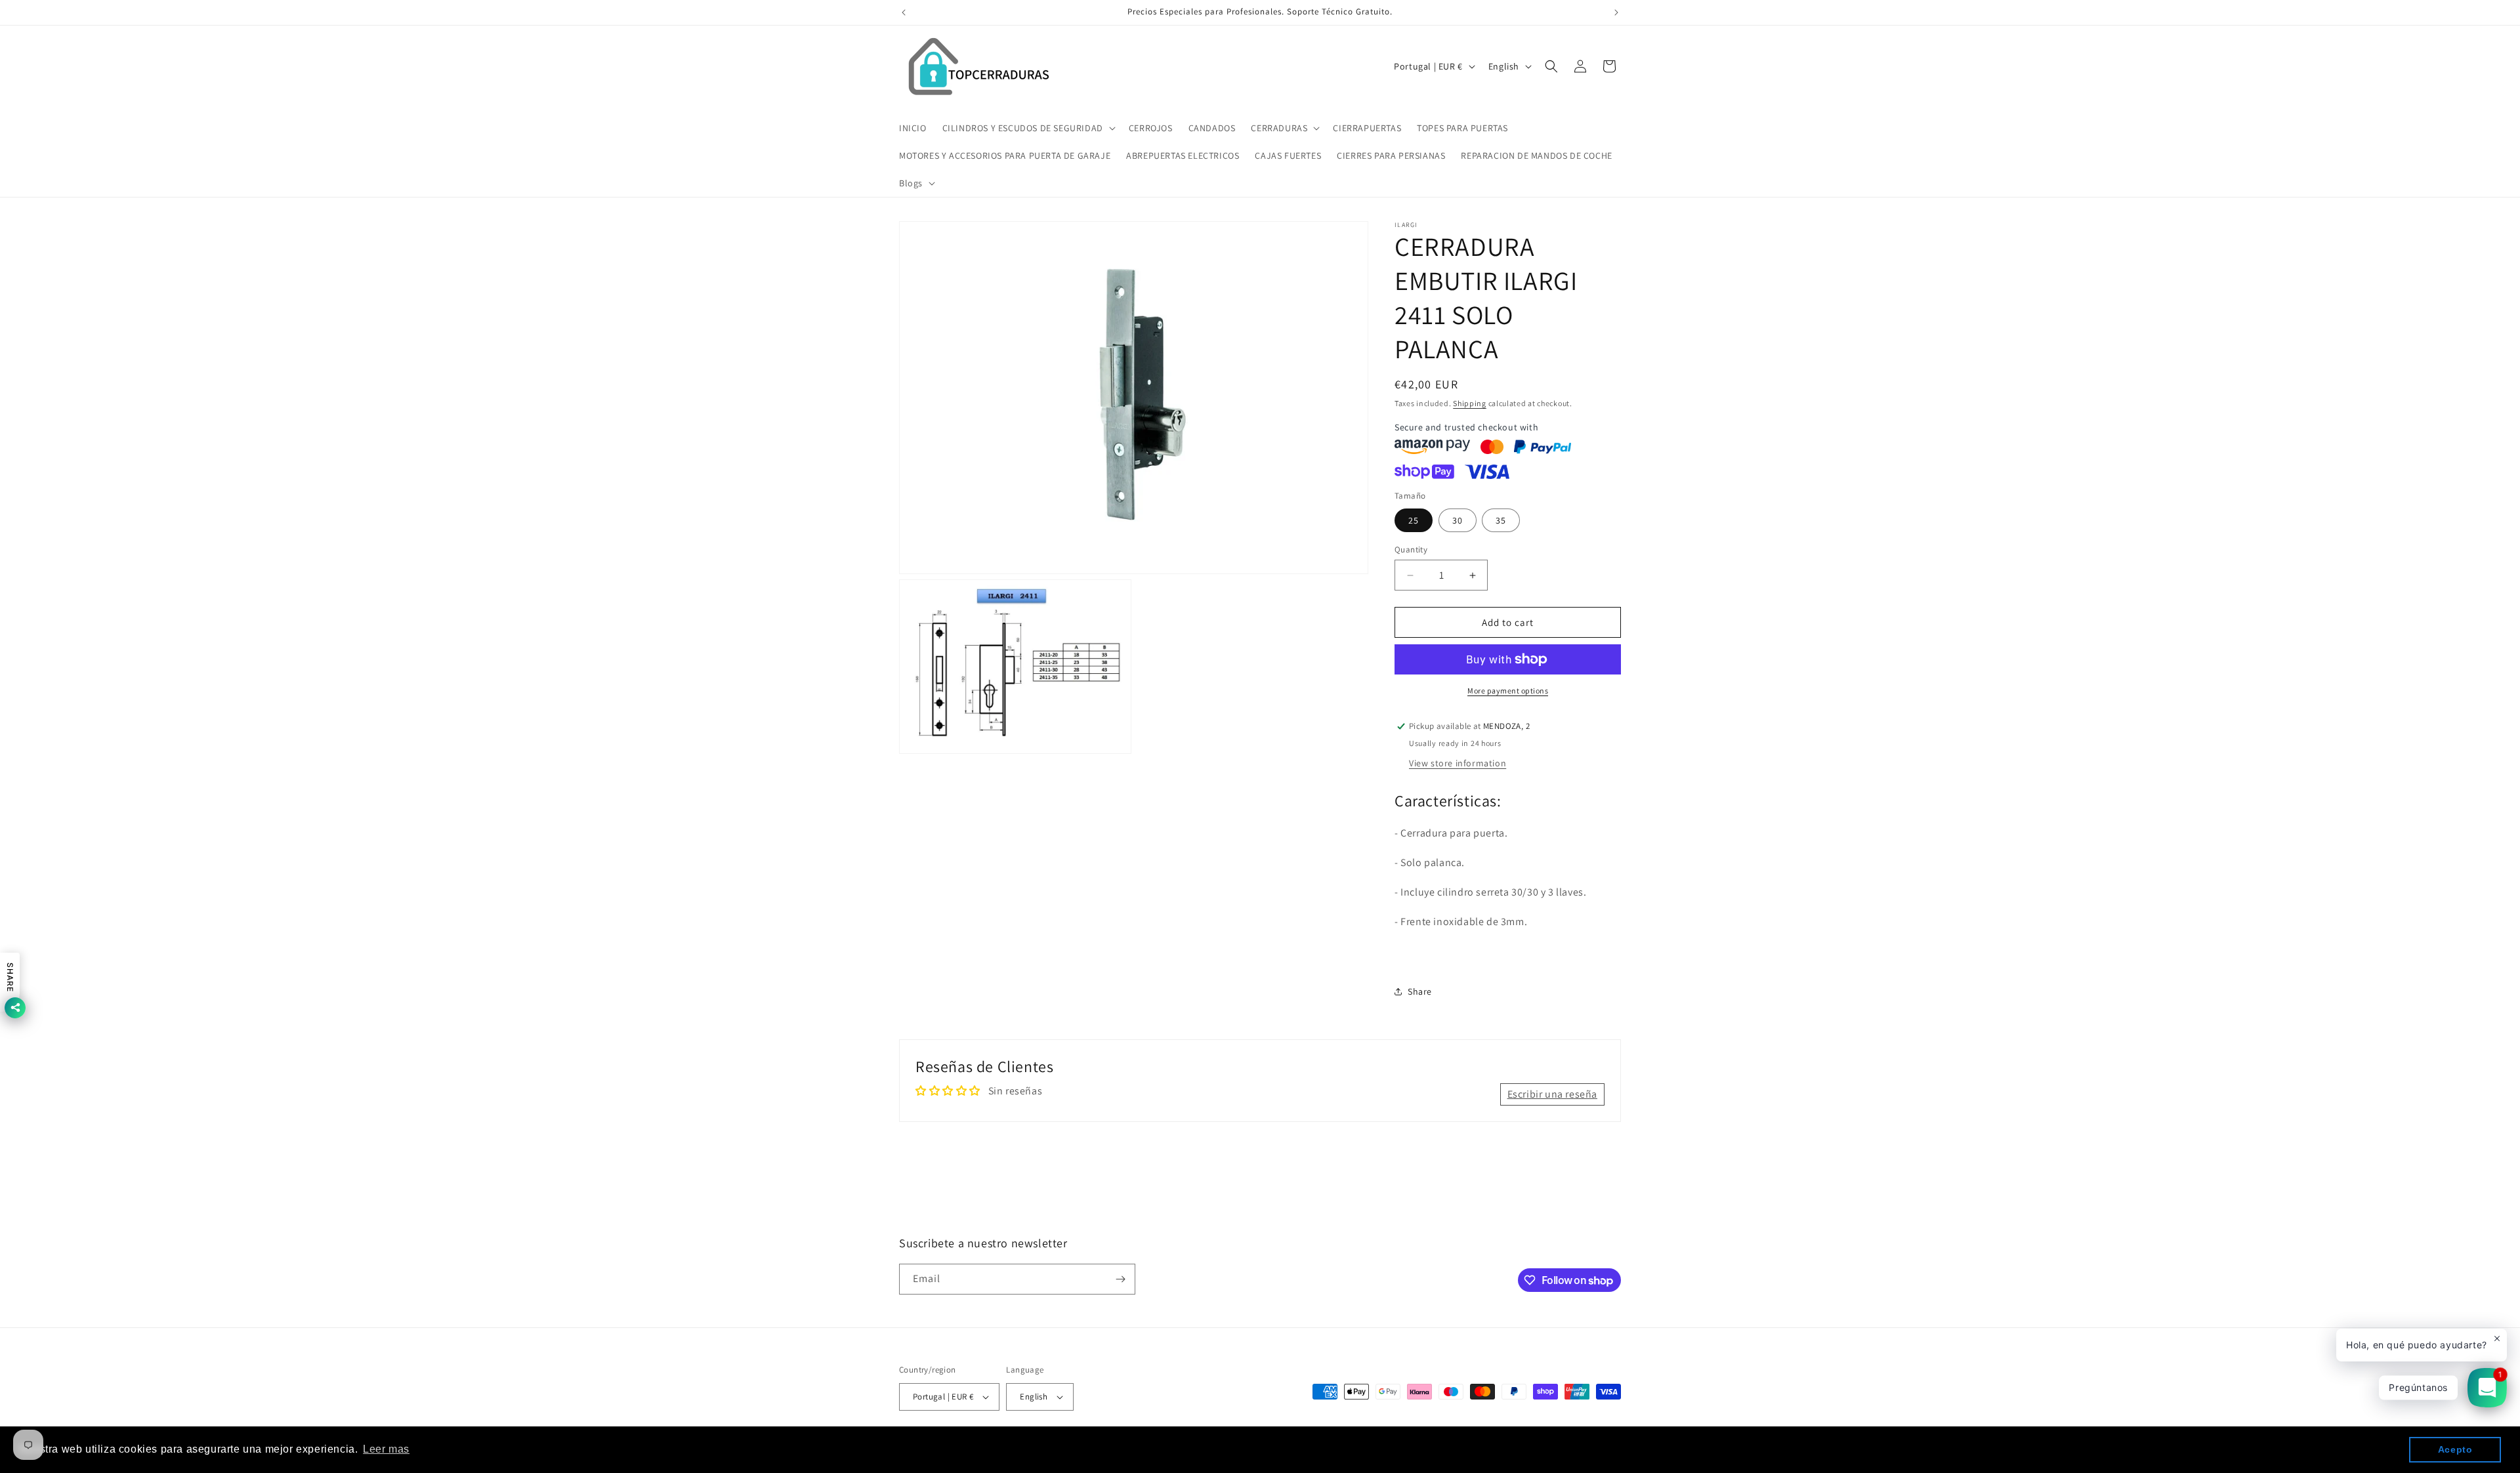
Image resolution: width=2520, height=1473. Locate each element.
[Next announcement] (1616, 12)
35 (1501, 520)
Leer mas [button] (386, 1449)
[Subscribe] (1120, 1279)
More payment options (1508, 691)
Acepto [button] (2455, 1449)
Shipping (1470, 403)
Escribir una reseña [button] (1552, 1094)
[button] (1028, 128)
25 (1414, 520)
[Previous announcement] (904, 12)
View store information (1458, 763)
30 (1458, 520)
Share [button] (1420, 991)
